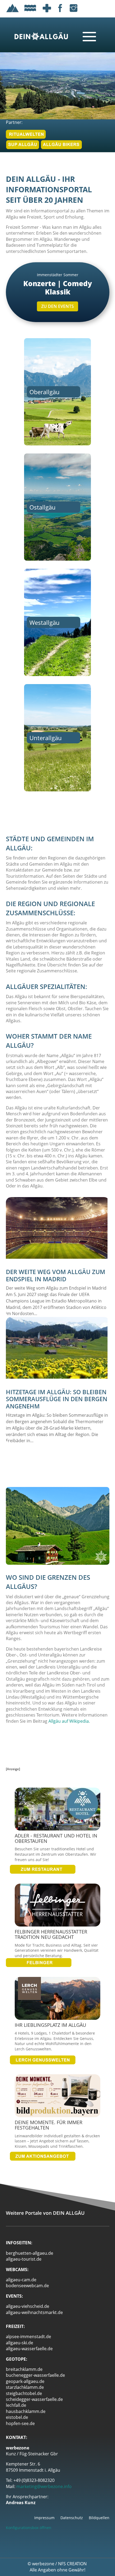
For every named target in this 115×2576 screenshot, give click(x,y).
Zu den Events (57, 306)
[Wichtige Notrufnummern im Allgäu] (47, 13)
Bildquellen (99, 2518)
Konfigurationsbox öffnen (29, 2528)
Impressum (44, 2518)
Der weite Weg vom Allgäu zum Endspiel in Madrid (55, 1275)
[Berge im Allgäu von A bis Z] (13, 13)
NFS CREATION (73, 2564)
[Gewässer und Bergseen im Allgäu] (30, 13)
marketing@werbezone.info (44, 2486)
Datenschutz (72, 2518)
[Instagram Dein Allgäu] (74, 13)
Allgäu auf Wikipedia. (69, 1721)
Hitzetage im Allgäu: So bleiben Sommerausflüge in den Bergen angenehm (57, 1399)
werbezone (43, 2564)
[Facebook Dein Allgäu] (60, 13)
